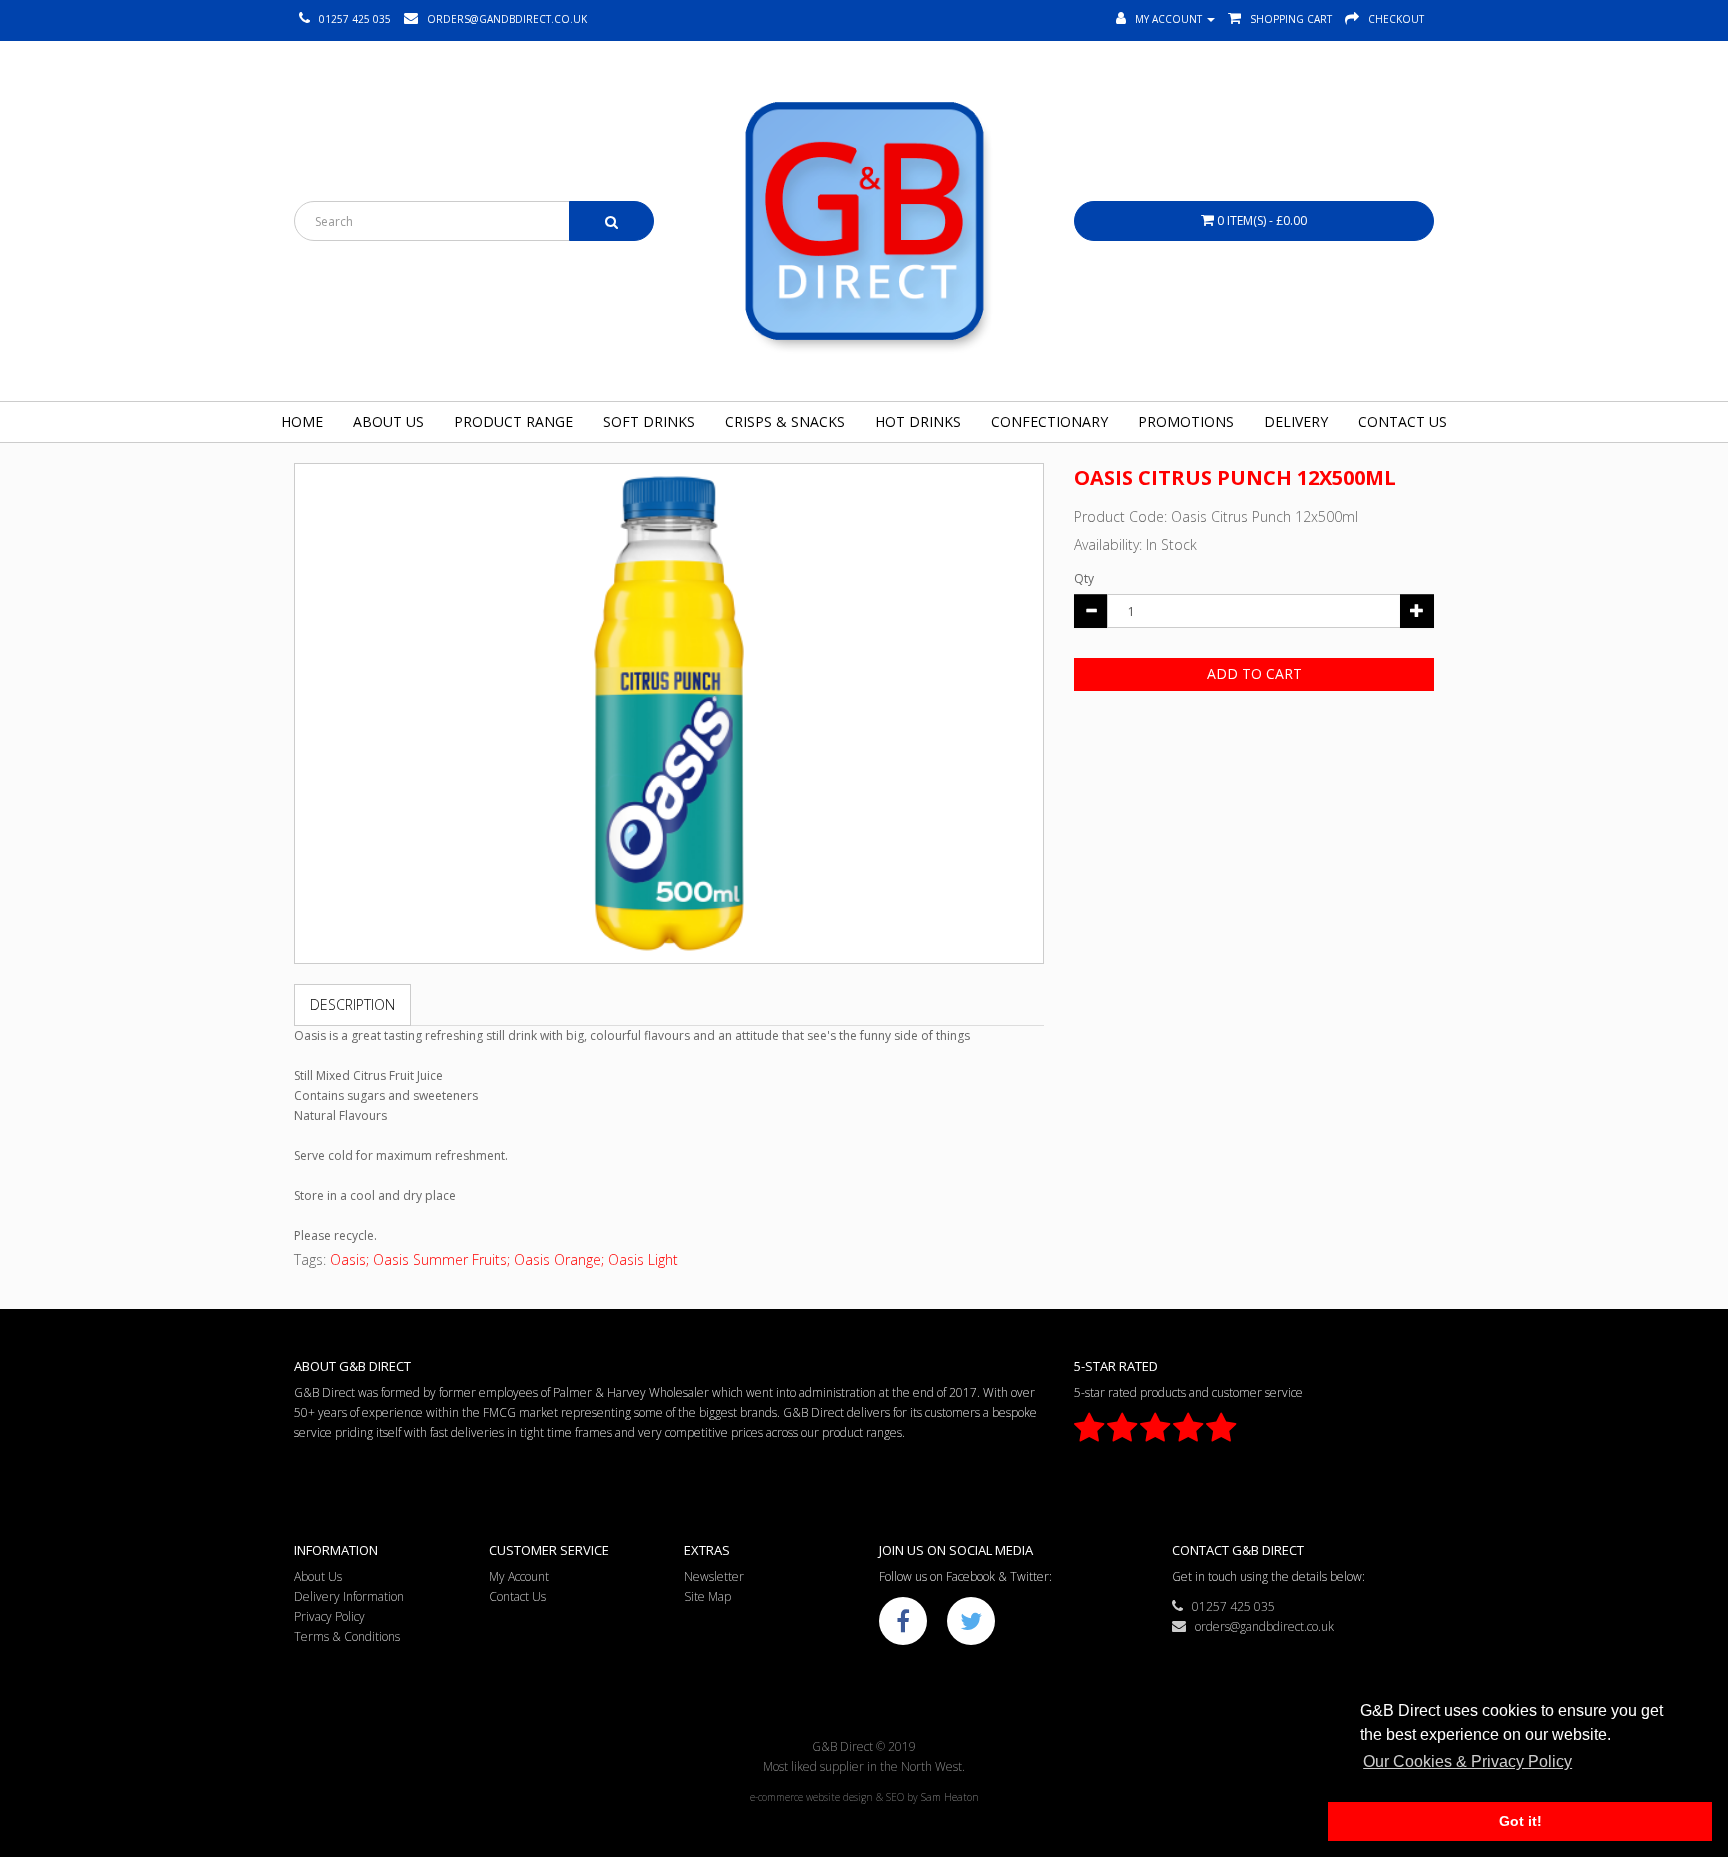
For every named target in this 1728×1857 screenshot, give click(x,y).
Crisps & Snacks (785, 421)
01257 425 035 (1229, 1606)
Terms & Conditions (347, 1636)
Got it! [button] (1520, 1821)
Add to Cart (1254, 673)
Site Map (707, 1596)
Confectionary (1049, 421)
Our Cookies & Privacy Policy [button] (1467, 1761)
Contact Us (1402, 421)
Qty (1084, 578)
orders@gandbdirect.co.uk (1260, 1626)
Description (352, 1004)
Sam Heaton (950, 1797)
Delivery (1296, 421)
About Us (388, 421)
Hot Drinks (918, 421)
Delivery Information (349, 1596)
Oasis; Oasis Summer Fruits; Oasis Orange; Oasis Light (504, 1259)
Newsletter (714, 1576)
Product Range (513, 421)
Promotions (1186, 421)
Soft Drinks (649, 421)
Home (302, 421)
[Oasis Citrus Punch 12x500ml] (669, 713)
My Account (519, 1576)
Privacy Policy (329, 1616)
